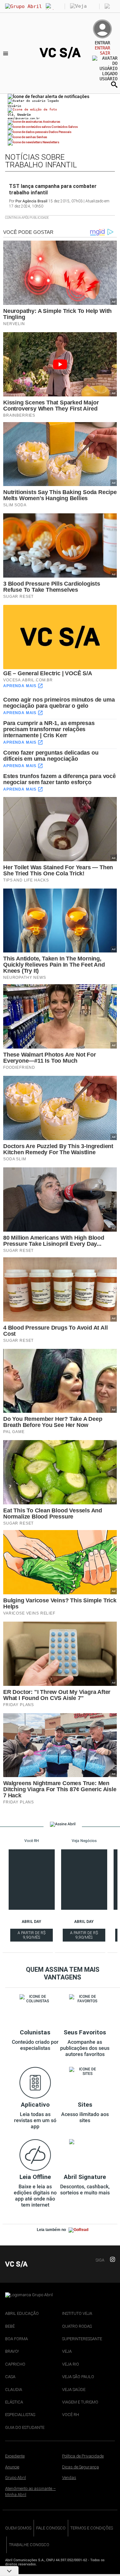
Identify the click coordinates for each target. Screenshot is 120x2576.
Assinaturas (51, 122)
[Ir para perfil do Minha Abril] (60, 110)
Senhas (41, 137)
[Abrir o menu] (7, 53)
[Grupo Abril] (24, 6)
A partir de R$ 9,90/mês (32, 1936)
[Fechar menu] (48, 96)
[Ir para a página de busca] (114, 84)
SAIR (105, 53)
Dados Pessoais (60, 132)
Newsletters (51, 142)
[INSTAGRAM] (110, 2260)
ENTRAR (102, 48)
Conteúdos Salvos (64, 127)
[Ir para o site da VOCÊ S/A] (60, 57)
